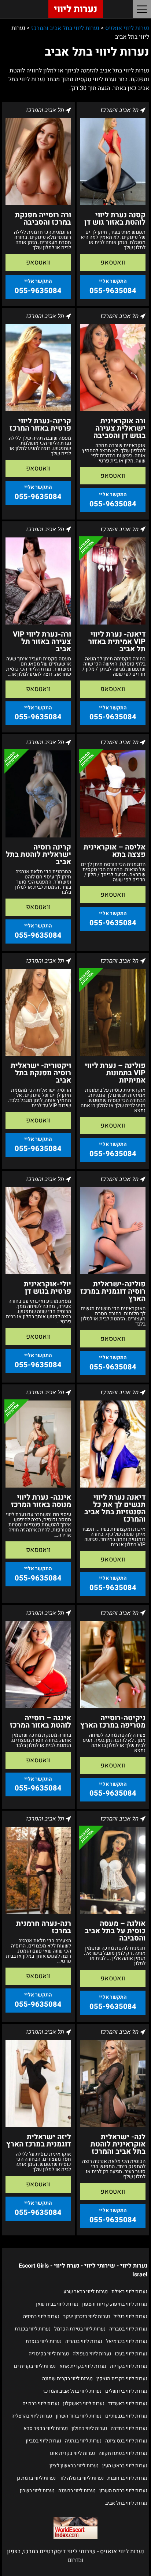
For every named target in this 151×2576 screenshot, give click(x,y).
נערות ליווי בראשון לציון (74, 2466)
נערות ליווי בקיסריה (49, 2354)
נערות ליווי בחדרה (129, 2428)
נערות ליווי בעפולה (92, 2354)
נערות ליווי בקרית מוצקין (122, 2379)
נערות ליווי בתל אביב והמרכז (72, 2391)
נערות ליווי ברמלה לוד (82, 2478)
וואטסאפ (113, 263)
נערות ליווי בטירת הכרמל (80, 2329)
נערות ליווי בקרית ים (35, 2366)
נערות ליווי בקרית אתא (83, 2366)
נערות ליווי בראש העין (125, 2466)
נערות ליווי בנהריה (84, 2341)
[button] (142, 9)
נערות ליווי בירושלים (126, 2391)
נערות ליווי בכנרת (33, 2329)
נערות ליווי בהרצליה (32, 2416)
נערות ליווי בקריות (129, 2366)
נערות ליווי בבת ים (41, 2403)
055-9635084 (113, 291)
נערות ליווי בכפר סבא (46, 2428)
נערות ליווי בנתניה (83, 2441)
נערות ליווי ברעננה (77, 2491)
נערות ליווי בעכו (131, 2354)
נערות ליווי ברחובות (127, 2478)
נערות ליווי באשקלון (84, 2403)
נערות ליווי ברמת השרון (123, 2491)
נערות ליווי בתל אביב (126, 2503)
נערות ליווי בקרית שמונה (67, 2379)
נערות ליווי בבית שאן (57, 2304)
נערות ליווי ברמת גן (36, 2478)
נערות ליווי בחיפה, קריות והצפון (115, 2304)
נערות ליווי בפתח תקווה (123, 2453)
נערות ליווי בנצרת (44, 2341)
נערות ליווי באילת (129, 2292)
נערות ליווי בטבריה (128, 2329)
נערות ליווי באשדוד (128, 2403)
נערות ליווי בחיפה (41, 2316)
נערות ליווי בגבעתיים (126, 2416)
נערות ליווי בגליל (130, 2316)
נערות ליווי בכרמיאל (127, 2341)
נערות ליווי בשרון (37, 2491)
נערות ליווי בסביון (43, 2441)
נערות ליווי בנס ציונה (126, 2441)
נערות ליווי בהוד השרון (79, 2416)
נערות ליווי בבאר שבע (86, 2292)
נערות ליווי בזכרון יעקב (86, 2316)
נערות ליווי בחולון (89, 2428)
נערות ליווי (76, 9)
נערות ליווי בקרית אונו (72, 2453)
